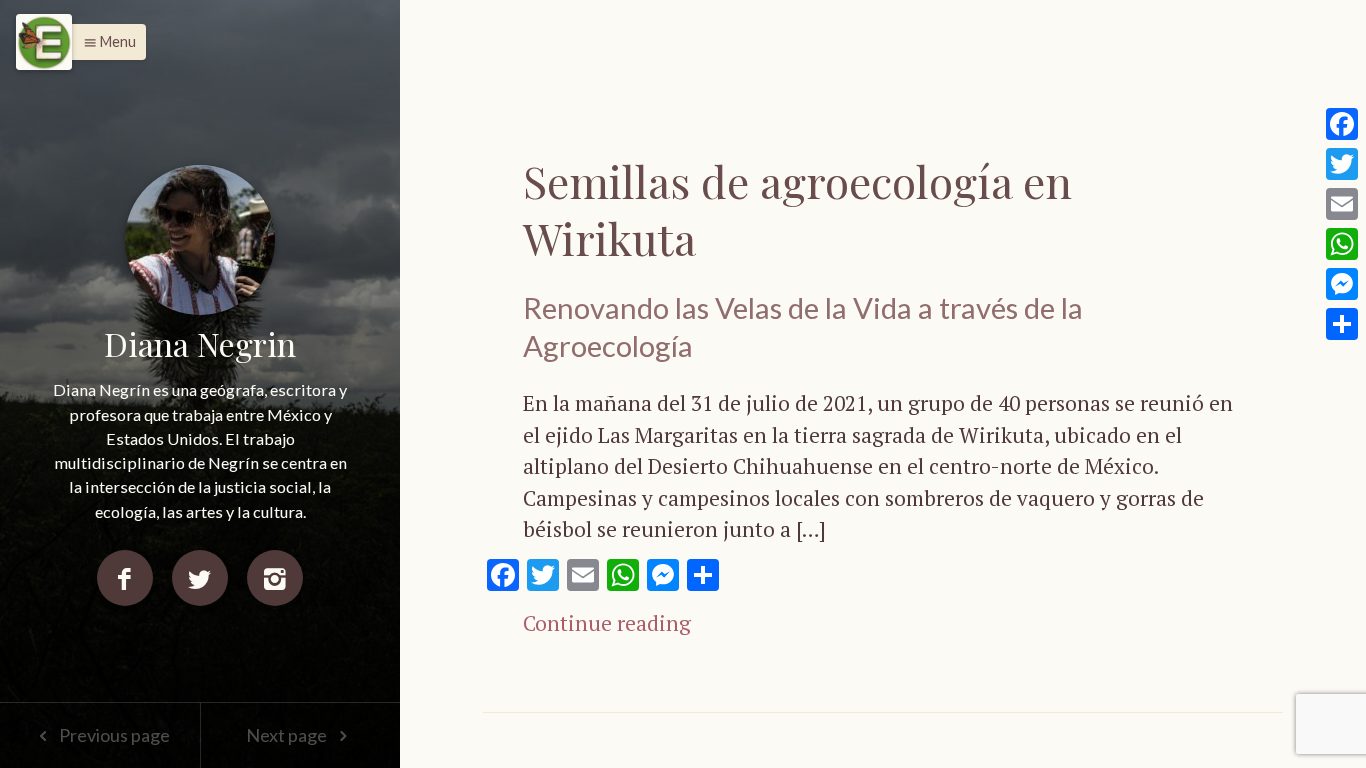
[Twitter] (1342, 164)
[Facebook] (1342, 124)
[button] (104, 42)
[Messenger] (1342, 284)
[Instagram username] (275, 578)
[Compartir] (1342, 324)
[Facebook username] (125, 578)
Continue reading (607, 623)
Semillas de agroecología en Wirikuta (797, 209)
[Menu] (44, 42)
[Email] (1342, 204)
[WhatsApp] (1342, 244)
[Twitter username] (200, 578)
